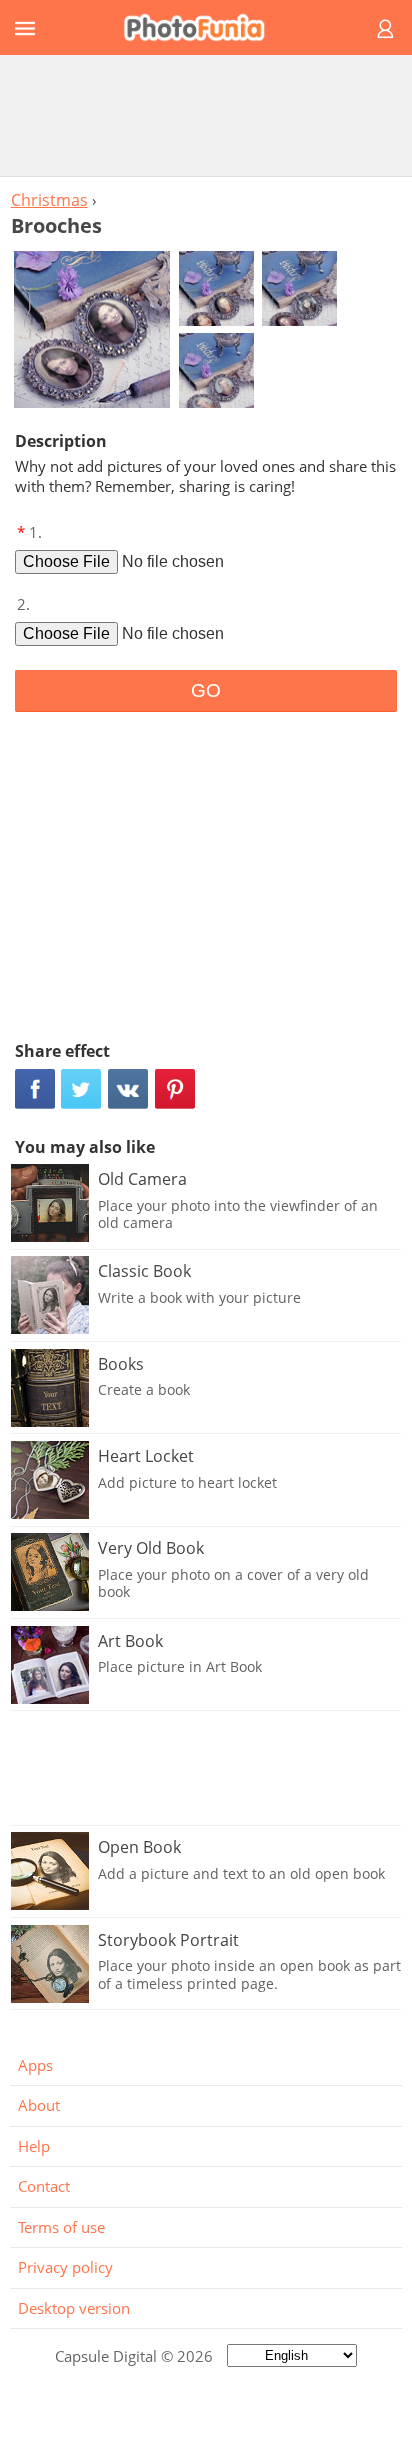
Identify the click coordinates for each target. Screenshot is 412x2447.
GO (206, 690)
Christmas (49, 200)
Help (34, 2146)
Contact (44, 2186)
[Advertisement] (206, 115)
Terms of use (61, 2227)
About (39, 2105)
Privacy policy (65, 2267)
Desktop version (74, 2308)
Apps (35, 2065)
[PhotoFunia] (203, 27)
